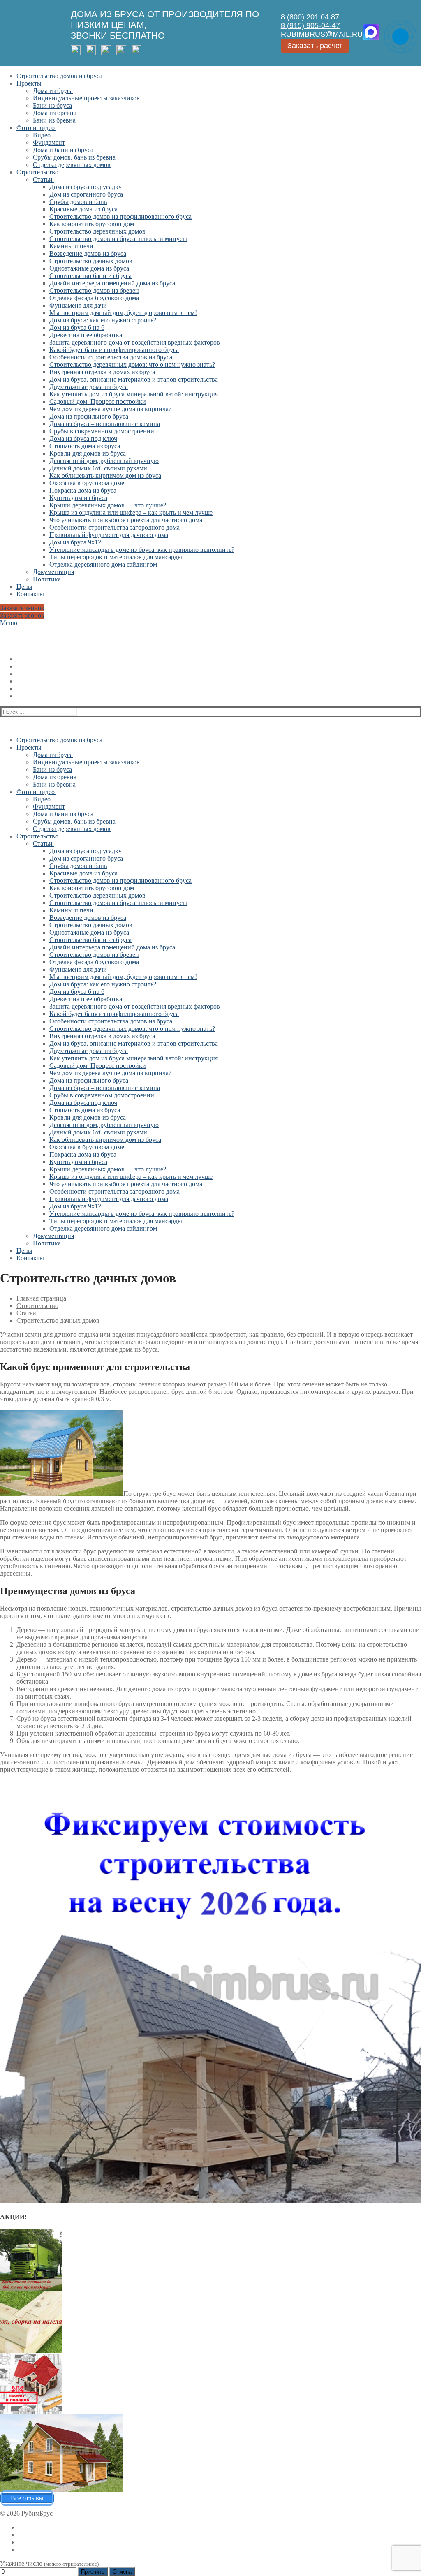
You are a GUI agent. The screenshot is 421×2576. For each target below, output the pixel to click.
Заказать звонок (22, 608)
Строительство (37, 1306)
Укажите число (49, 2563)
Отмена (122, 2572)
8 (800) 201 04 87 (310, 17)
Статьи (26, 1313)
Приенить (93, 2572)
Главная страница (41, 1298)
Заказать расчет (315, 46)
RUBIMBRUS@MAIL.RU (322, 34)
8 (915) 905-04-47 (310, 25)
